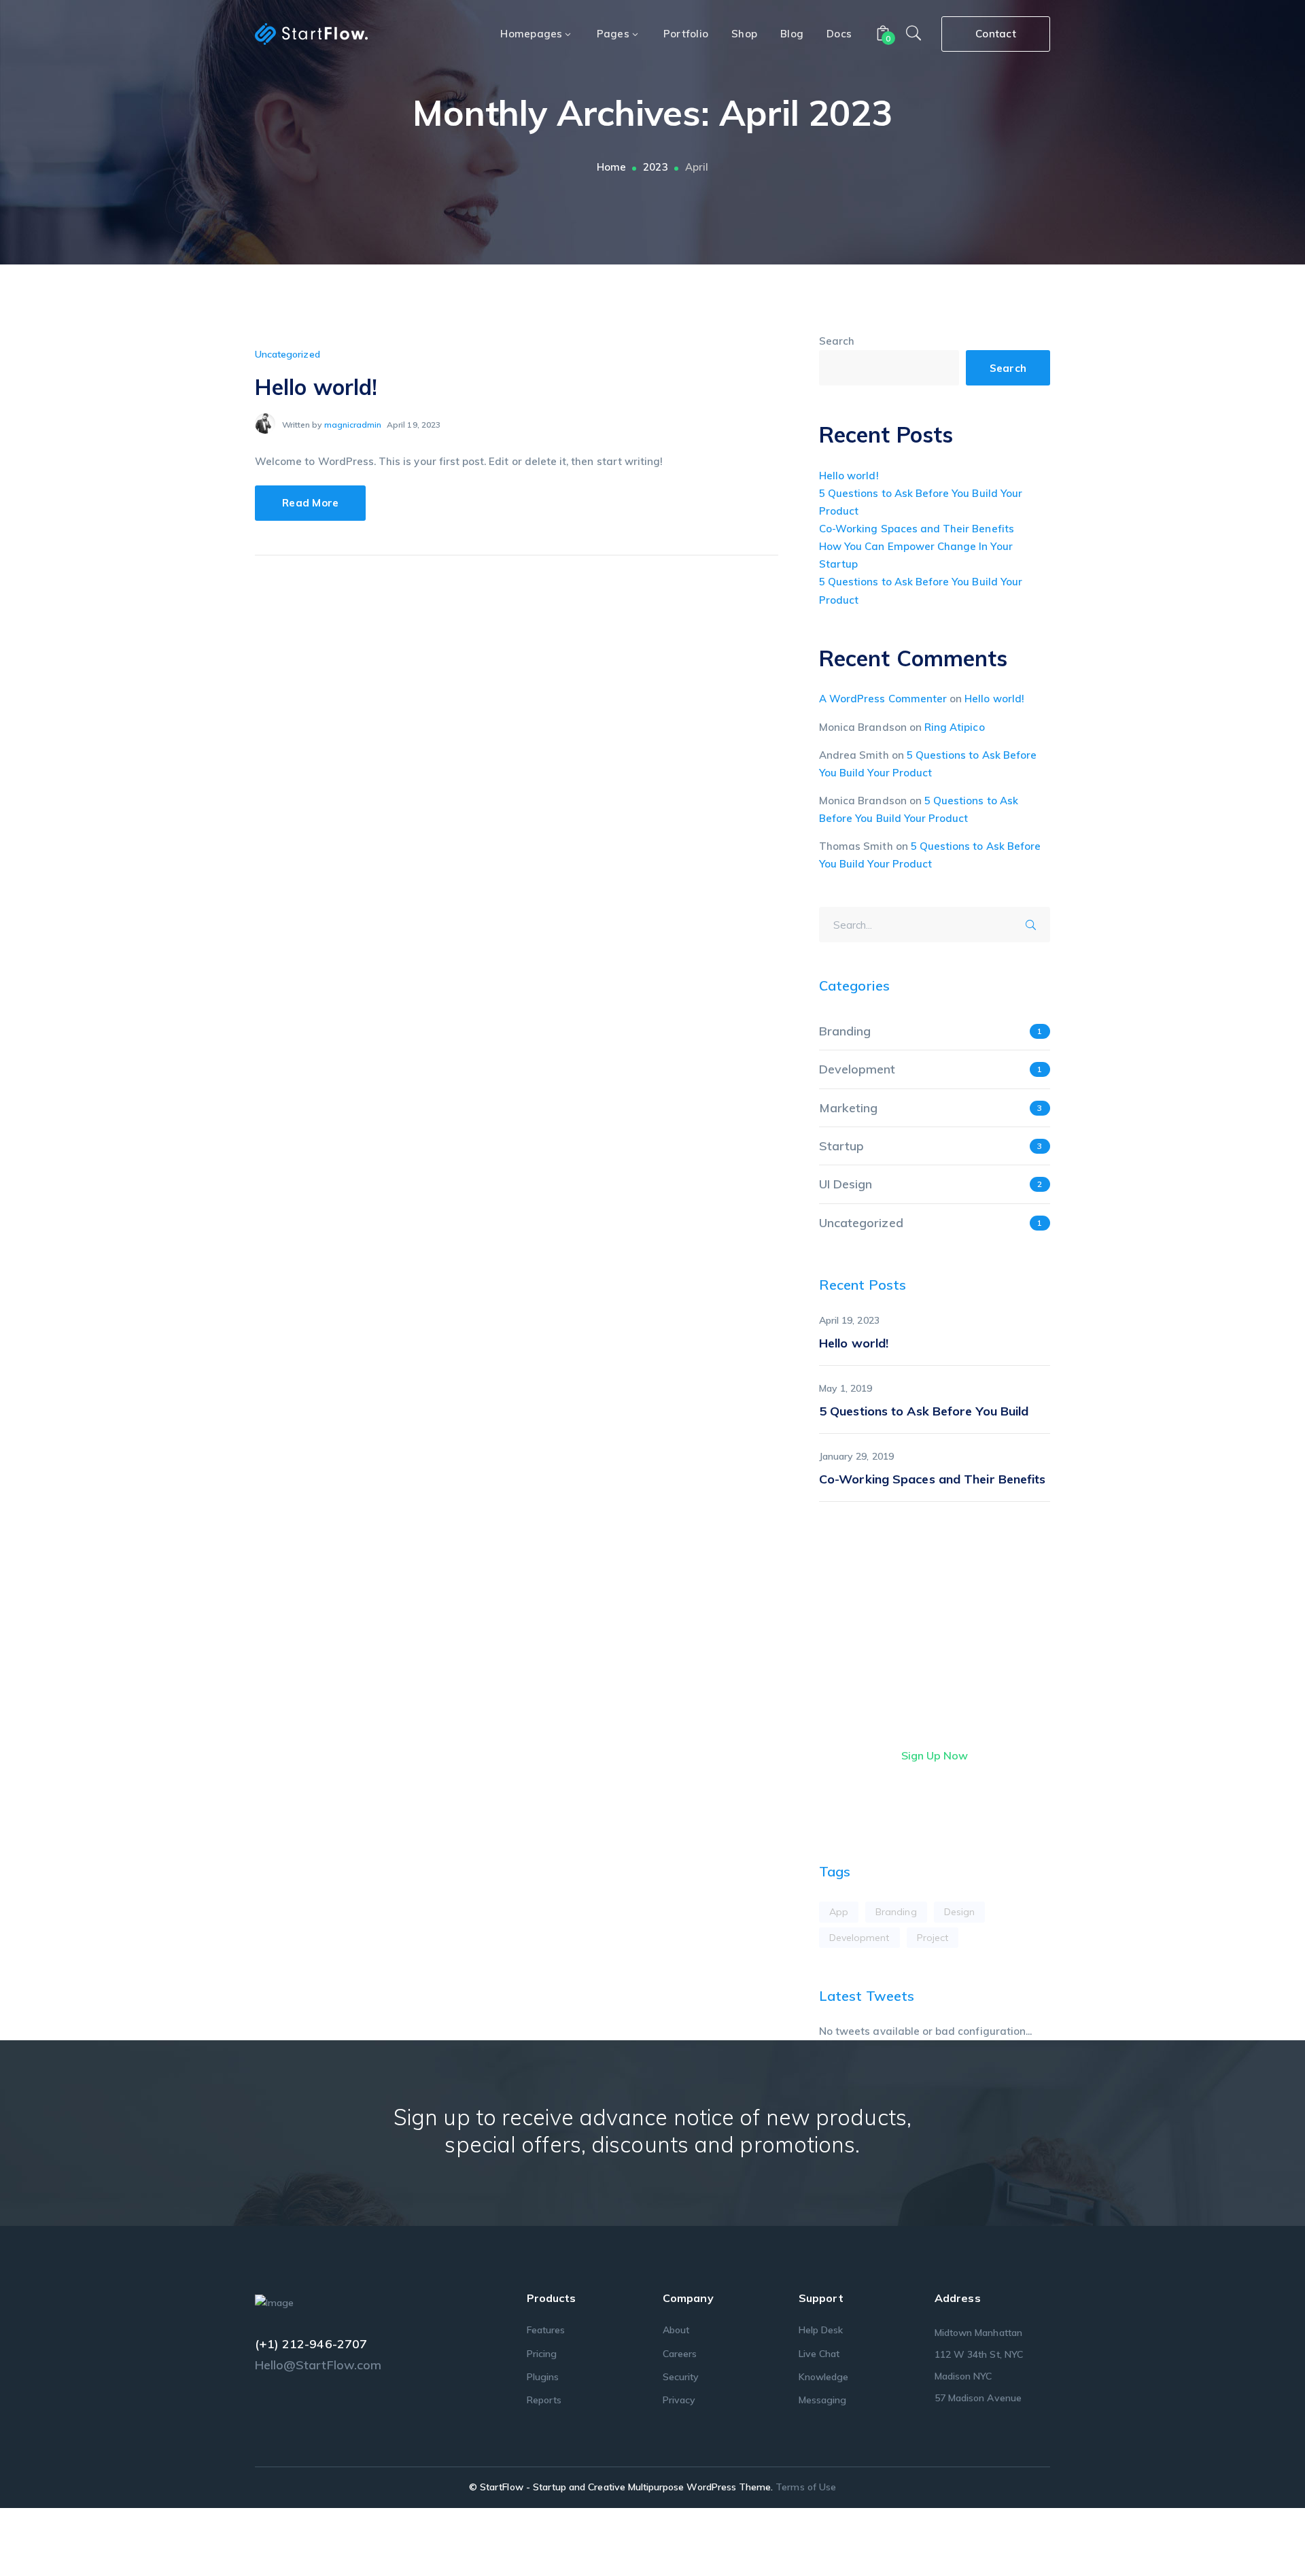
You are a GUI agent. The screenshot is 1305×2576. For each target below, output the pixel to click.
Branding (845, 1031)
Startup (841, 1146)
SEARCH (1035, 923)
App (839, 1912)
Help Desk (821, 2330)
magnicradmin (353, 425)
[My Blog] (311, 33)
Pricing (542, 2354)
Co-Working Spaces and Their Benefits (917, 529)
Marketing (848, 1108)
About (676, 2330)
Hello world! (316, 387)
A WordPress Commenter (883, 699)
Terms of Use (806, 2487)
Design (959, 1912)
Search (837, 341)
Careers (680, 2354)
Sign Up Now (935, 1755)
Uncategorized (288, 354)
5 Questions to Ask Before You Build (924, 1411)
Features (546, 2330)
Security (681, 2377)
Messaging (822, 2400)
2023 (655, 167)
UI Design (846, 1184)
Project (933, 1938)
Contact (996, 34)
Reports (544, 2400)
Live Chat (819, 2354)
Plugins (543, 2377)
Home (611, 167)
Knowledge (823, 2377)
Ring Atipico (955, 727)
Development (857, 1069)
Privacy (679, 2400)
